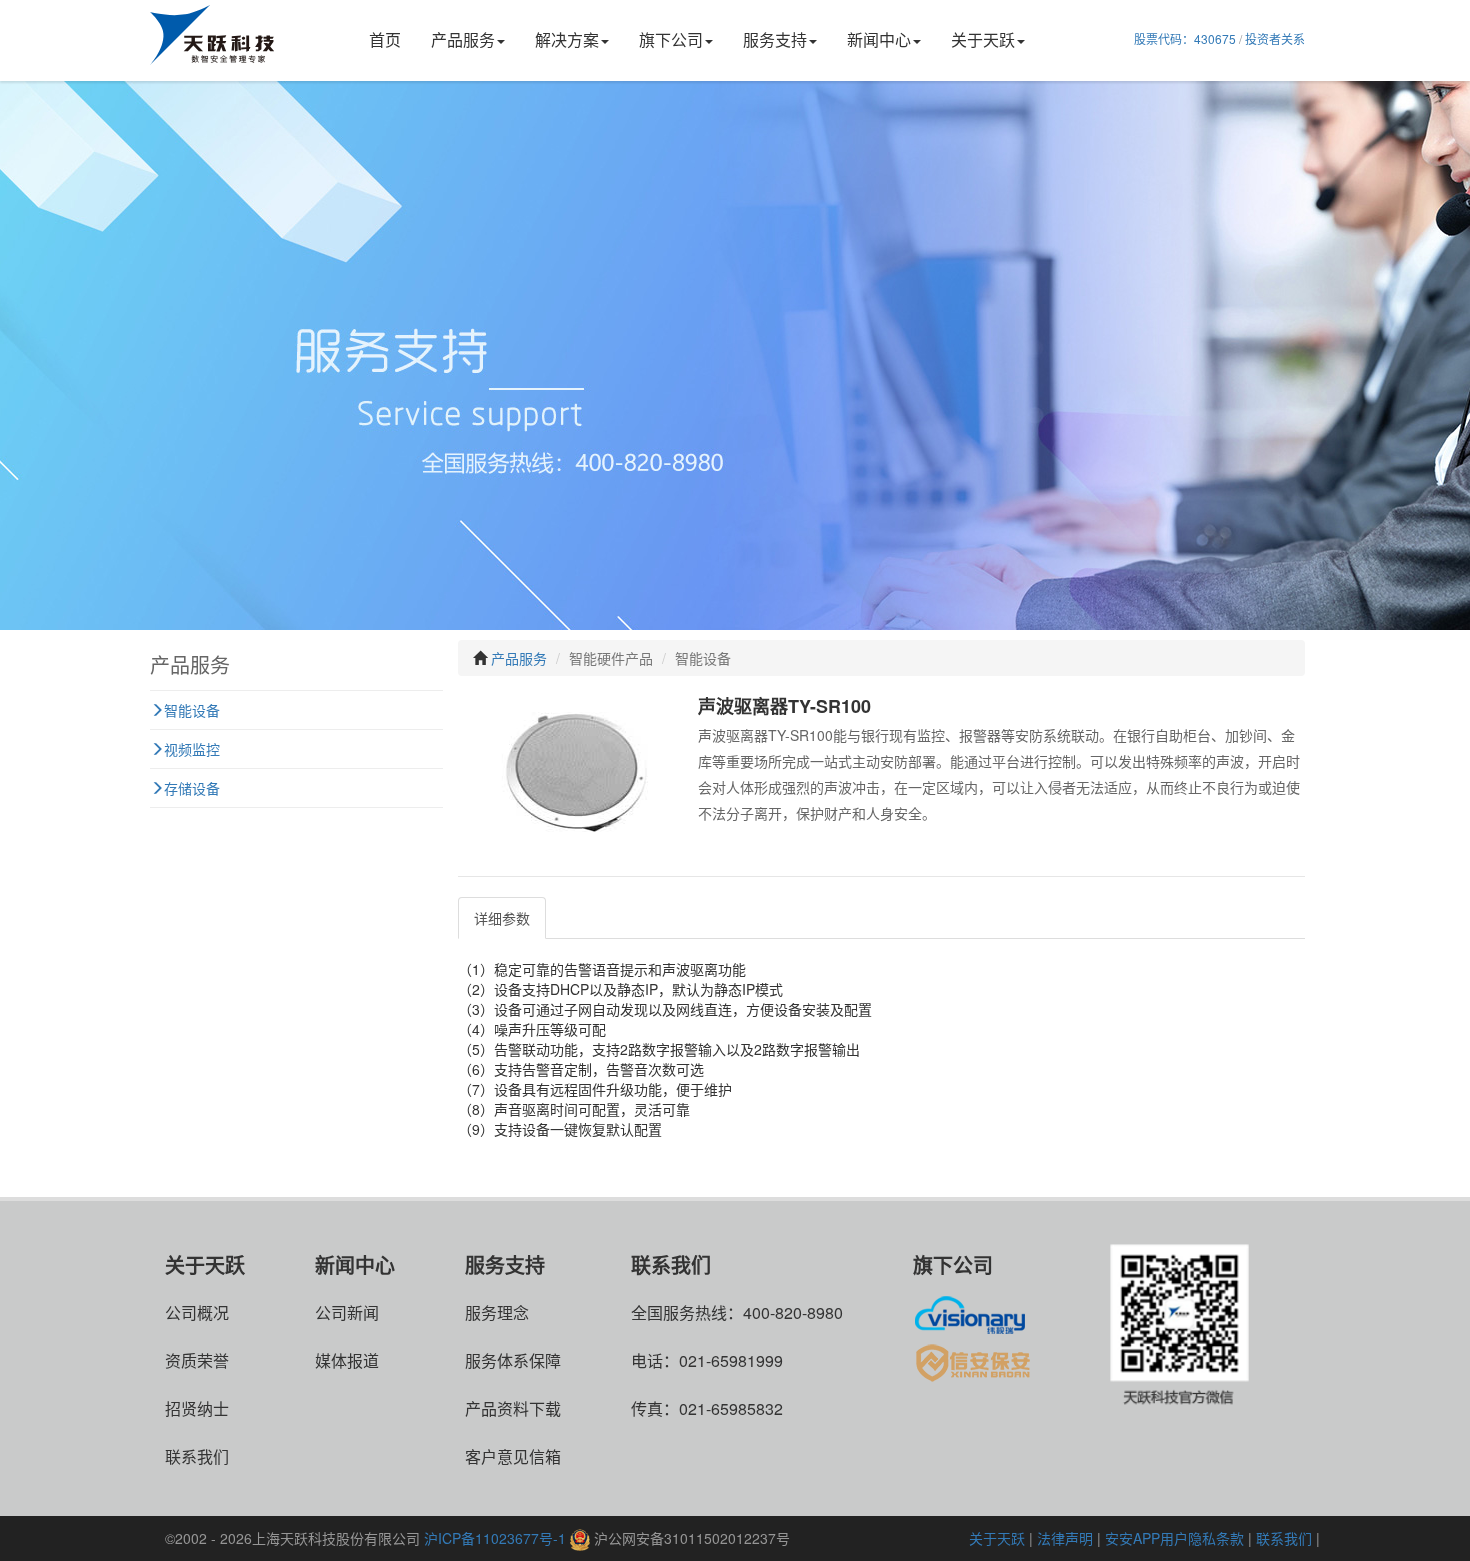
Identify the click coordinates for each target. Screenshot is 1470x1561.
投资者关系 (1275, 38)
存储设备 (192, 788)
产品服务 (463, 39)
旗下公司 (671, 39)
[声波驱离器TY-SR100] (573, 776)
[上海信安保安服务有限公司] (975, 1360)
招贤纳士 (197, 1408)
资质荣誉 (197, 1360)
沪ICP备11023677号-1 (495, 1538)
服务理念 (497, 1312)
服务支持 (775, 39)
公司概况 (197, 1312)
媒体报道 (347, 1360)
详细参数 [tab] (502, 918)
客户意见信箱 (513, 1456)
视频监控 (192, 749)
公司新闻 (347, 1312)
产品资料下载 (513, 1408)
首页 (385, 39)
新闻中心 (879, 39)
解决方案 (567, 39)
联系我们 (197, 1456)
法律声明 (1065, 1538)
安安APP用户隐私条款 (1174, 1538)
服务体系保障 (513, 1360)
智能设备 (192, 710)
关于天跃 (983, 39)
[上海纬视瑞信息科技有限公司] (975, 1312)
